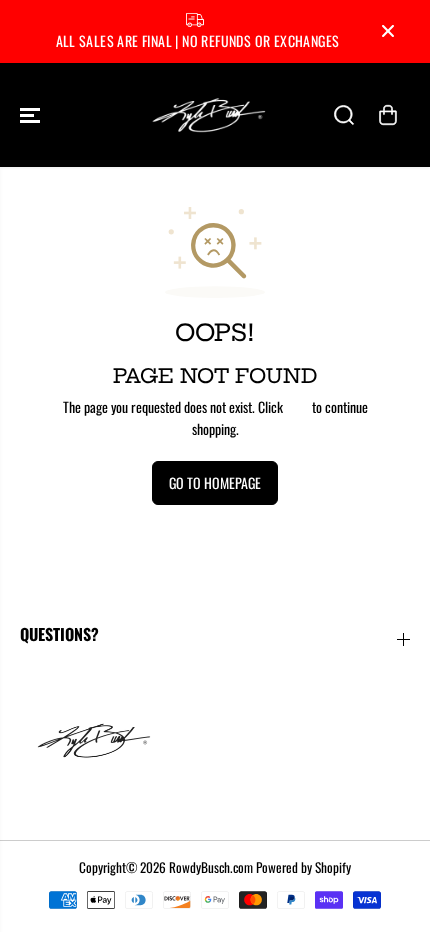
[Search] (344, 115)
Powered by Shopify (303, 867)
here (297, 406)
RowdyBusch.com (211, 867)
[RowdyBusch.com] (210, 115)
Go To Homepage (215, 482)
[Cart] (388, 115)
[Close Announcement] (388, 31)
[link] (215, 740)
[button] (32, 115)
